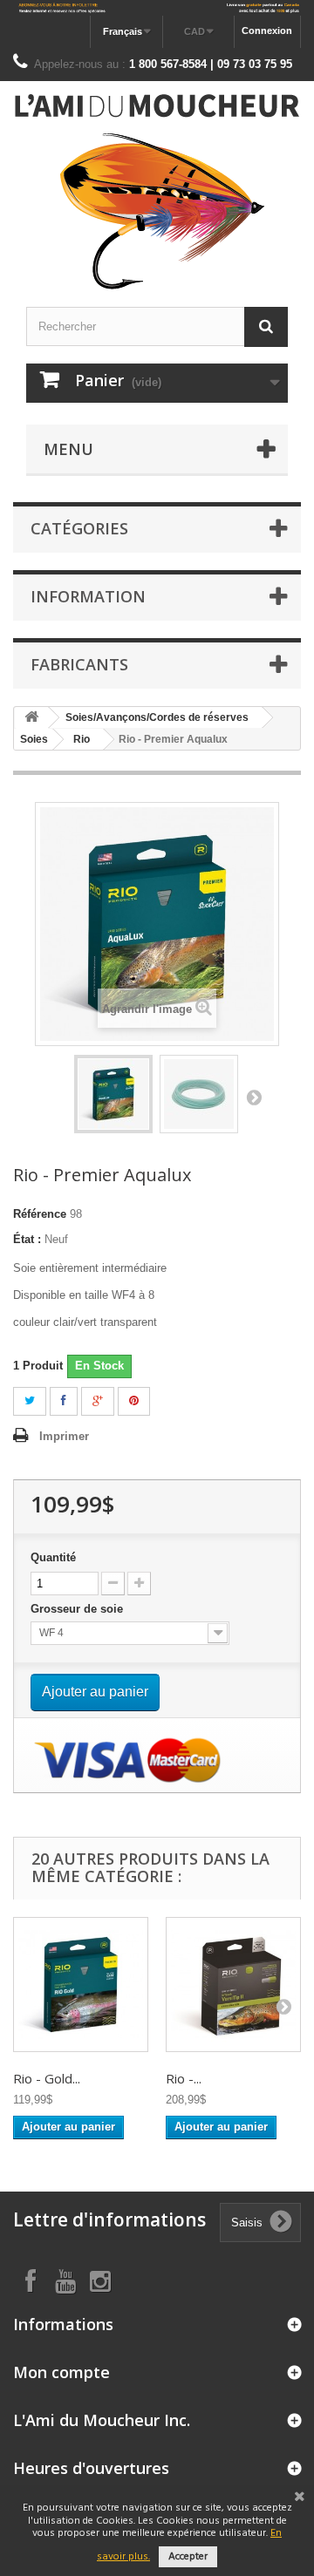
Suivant (254, 1097)
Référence (40, 1214)
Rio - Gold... (47, 2078)
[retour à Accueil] (31, 718)
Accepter (188, 2557)
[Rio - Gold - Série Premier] (81, 1985)
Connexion (267, 31)
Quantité (53, 1557)
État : (27, 1239)
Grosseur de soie (78, 1609)
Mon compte (61, 2372)
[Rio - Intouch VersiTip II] (233, 1985)
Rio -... (184, 2078)
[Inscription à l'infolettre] (157, 8)
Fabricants (79, 664)
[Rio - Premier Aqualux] (113, 1094)
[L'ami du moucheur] (157, 192)
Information (88, 596)
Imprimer (64, 1436)
